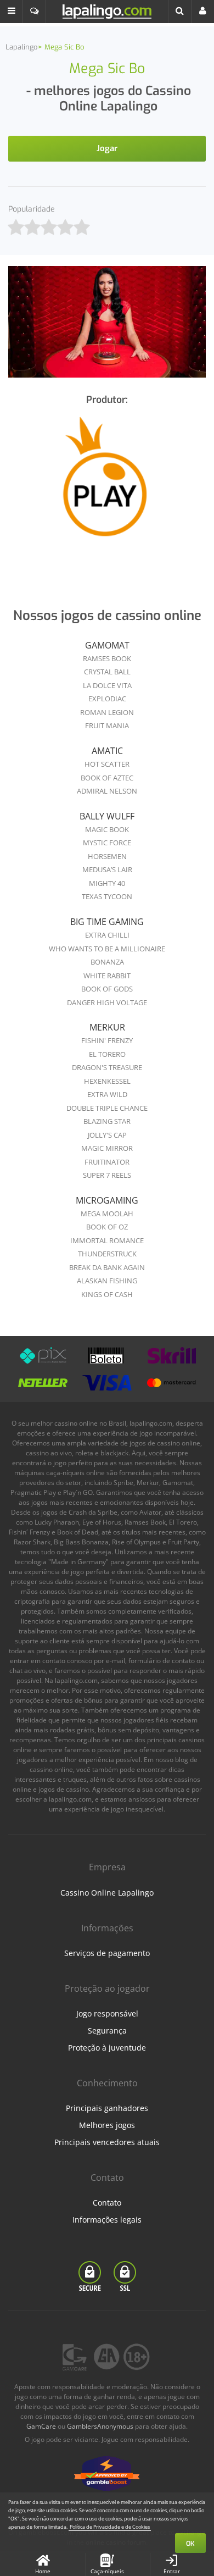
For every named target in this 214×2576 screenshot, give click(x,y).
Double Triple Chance (107, 1108)
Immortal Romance (107, 1240)
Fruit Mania (107, 725)
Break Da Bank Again (107, 1267)
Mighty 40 (107, 883)
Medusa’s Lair (107, 869)
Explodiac (107, 699)
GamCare (41, 2426)
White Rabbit (107, 976)
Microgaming (107, 1200)
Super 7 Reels (107, 1175)
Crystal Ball (107, 672)
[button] (12, 12)
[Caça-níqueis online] (107, 485)
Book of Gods (107, 989)
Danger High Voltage (107, 1002)
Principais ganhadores (107, 2108)
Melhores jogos (107, 2125)
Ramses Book (107, 658)
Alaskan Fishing (107, 1281)
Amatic (107, 751)
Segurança (107, 2031)
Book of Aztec (107, 778)
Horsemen (107, 856)
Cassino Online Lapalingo (107, 1893)
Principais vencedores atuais (107, 2142)
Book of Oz (107, 1227)
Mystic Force (107, 843)
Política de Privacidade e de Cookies (110, 2527)
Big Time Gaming (107, 922)
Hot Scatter (107, 764)
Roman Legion (107, 712)
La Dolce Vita (107, 685)
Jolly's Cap (107, 1135)
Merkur (107, 1027)
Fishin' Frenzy (107, 1040)
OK (190, 2544)
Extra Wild (107, 1094)
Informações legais (107, 2220)
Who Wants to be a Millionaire (107, 949)
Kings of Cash (107, 1294)
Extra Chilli (107, 935)
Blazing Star (107, 1121)
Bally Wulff (107, 816)
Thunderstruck (107, 1254)
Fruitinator (107, 1162)
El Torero (107, 1054)
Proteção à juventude (107, 2048)
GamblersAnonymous (100, 2426)
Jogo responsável (107, 2013)
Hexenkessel (107, 1081)
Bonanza (107, 962)
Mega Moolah (107, 1214)
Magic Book (107, 829)
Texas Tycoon (107, 896)
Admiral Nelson (107, 791)
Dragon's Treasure (107, 1067)
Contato (107, 2203)
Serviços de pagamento (107, 1953)
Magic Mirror (107, 1148)
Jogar (107, 148)
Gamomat (107, 645)
